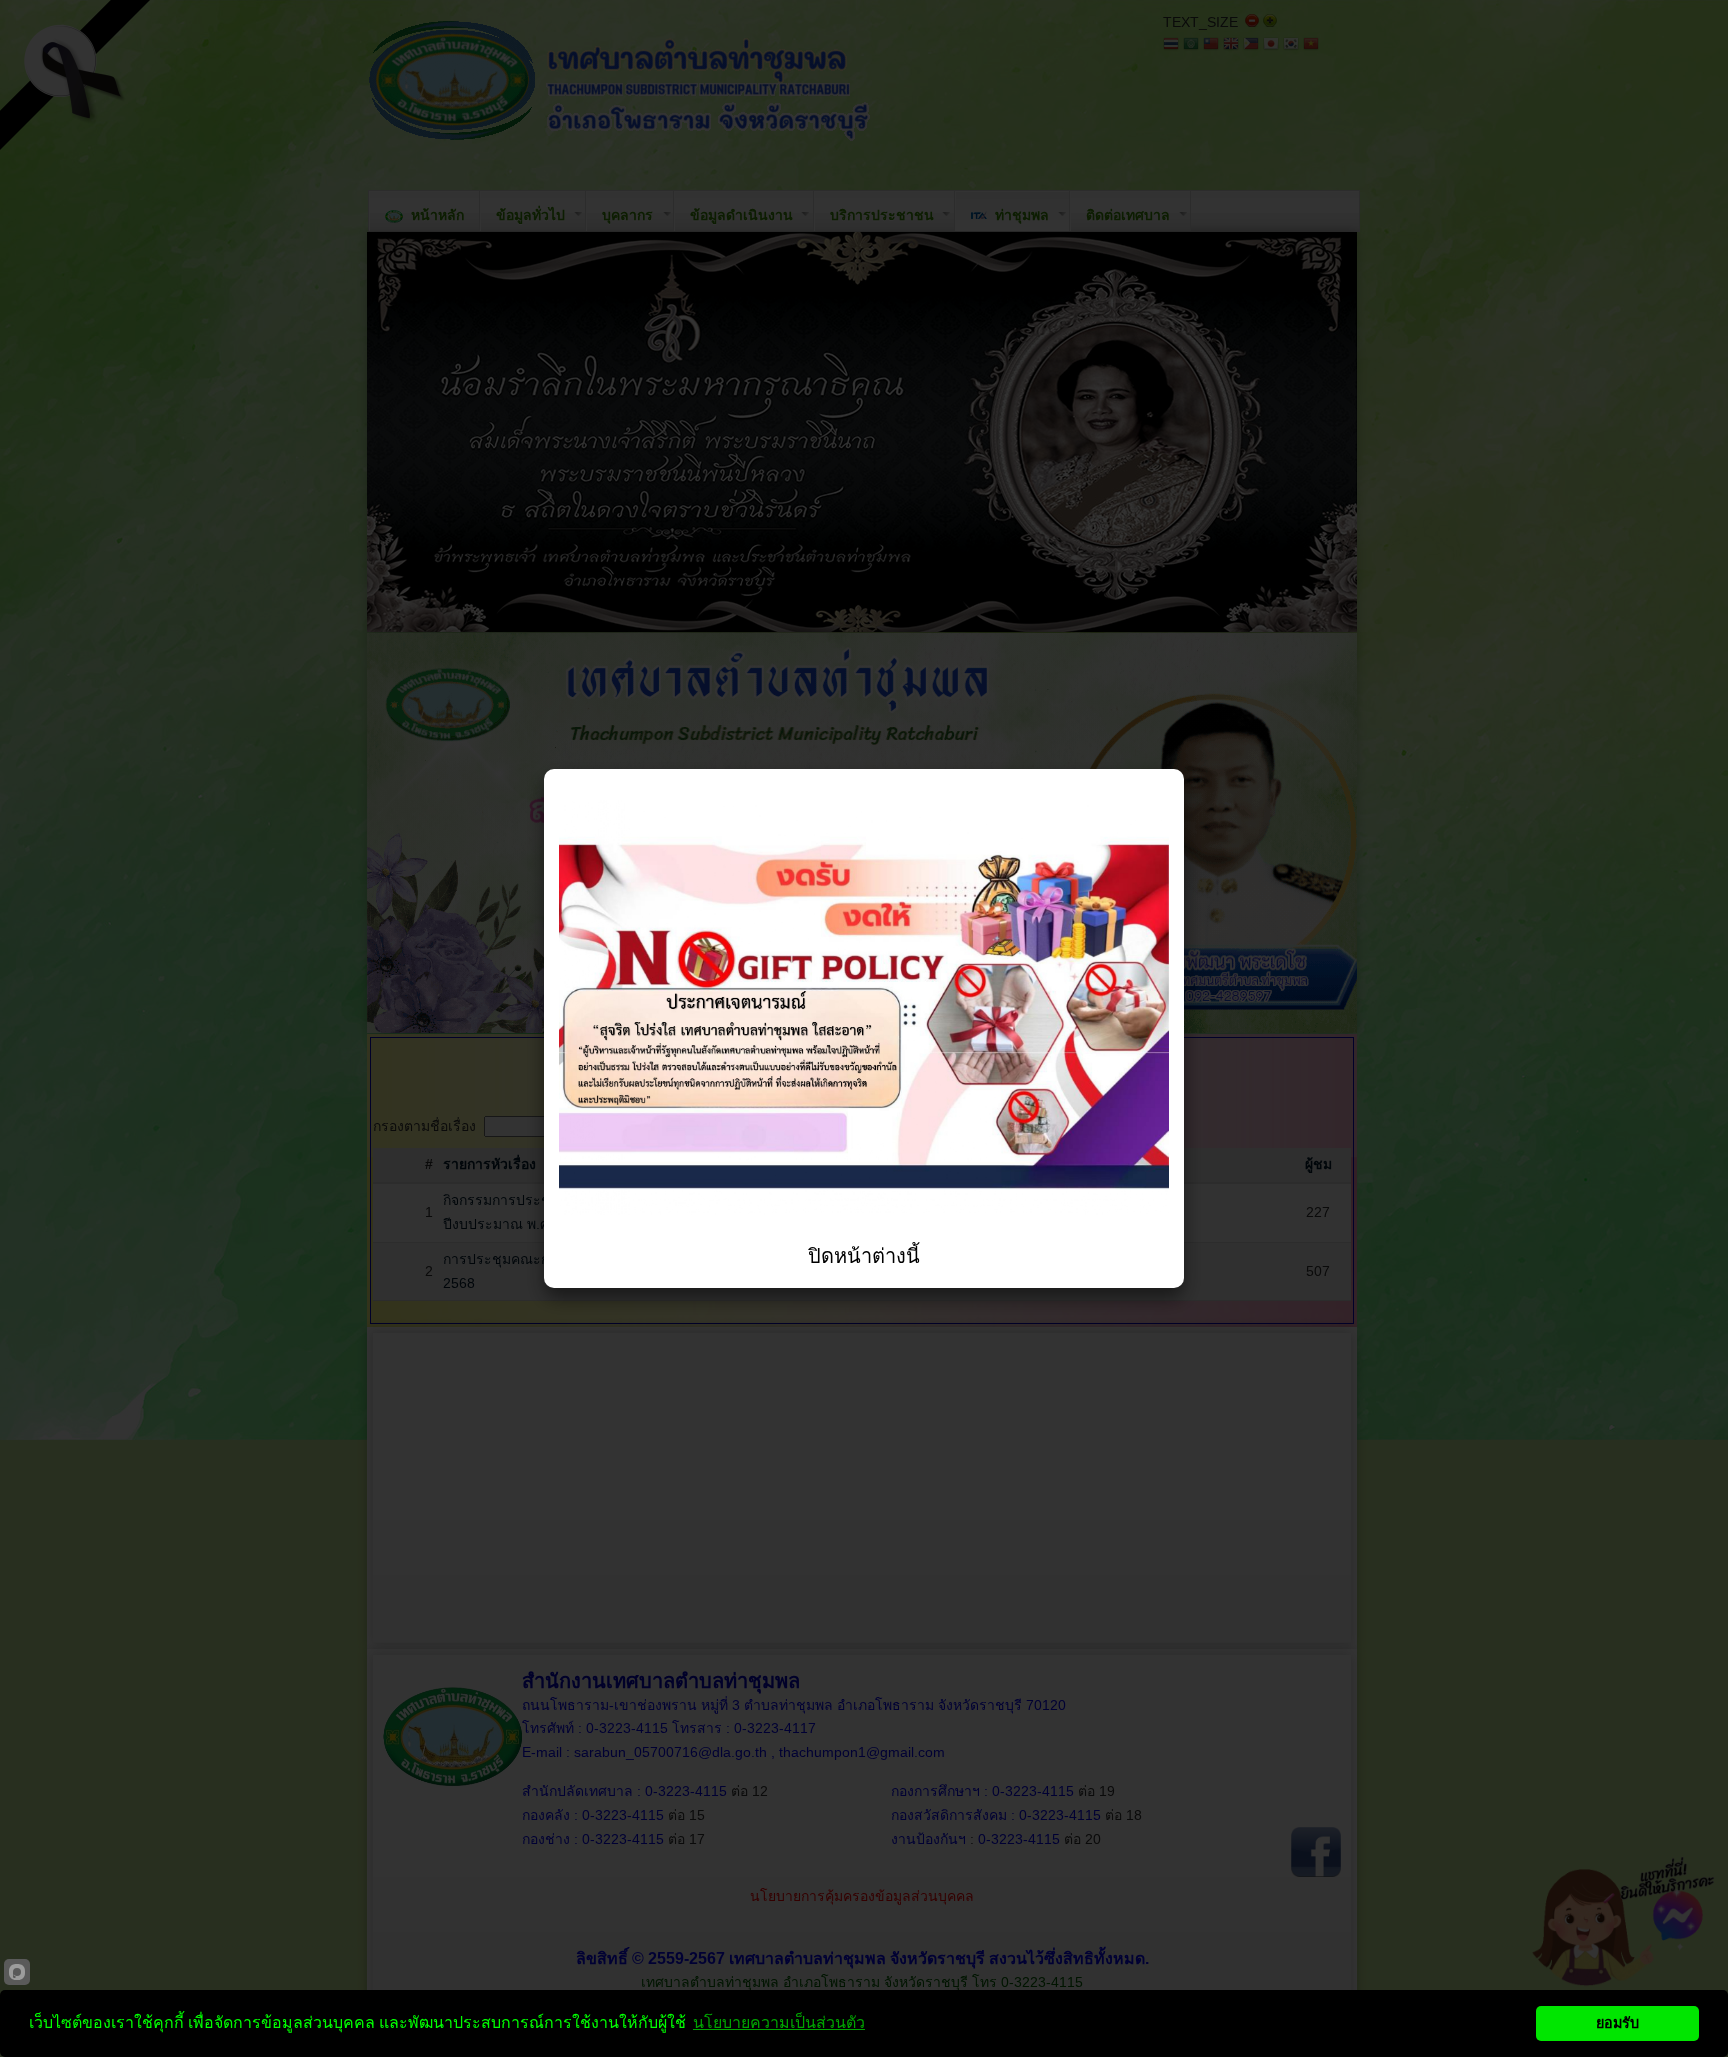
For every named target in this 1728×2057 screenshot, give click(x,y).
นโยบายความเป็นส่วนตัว (779, 2022)
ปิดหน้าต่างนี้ (864, 1256)
